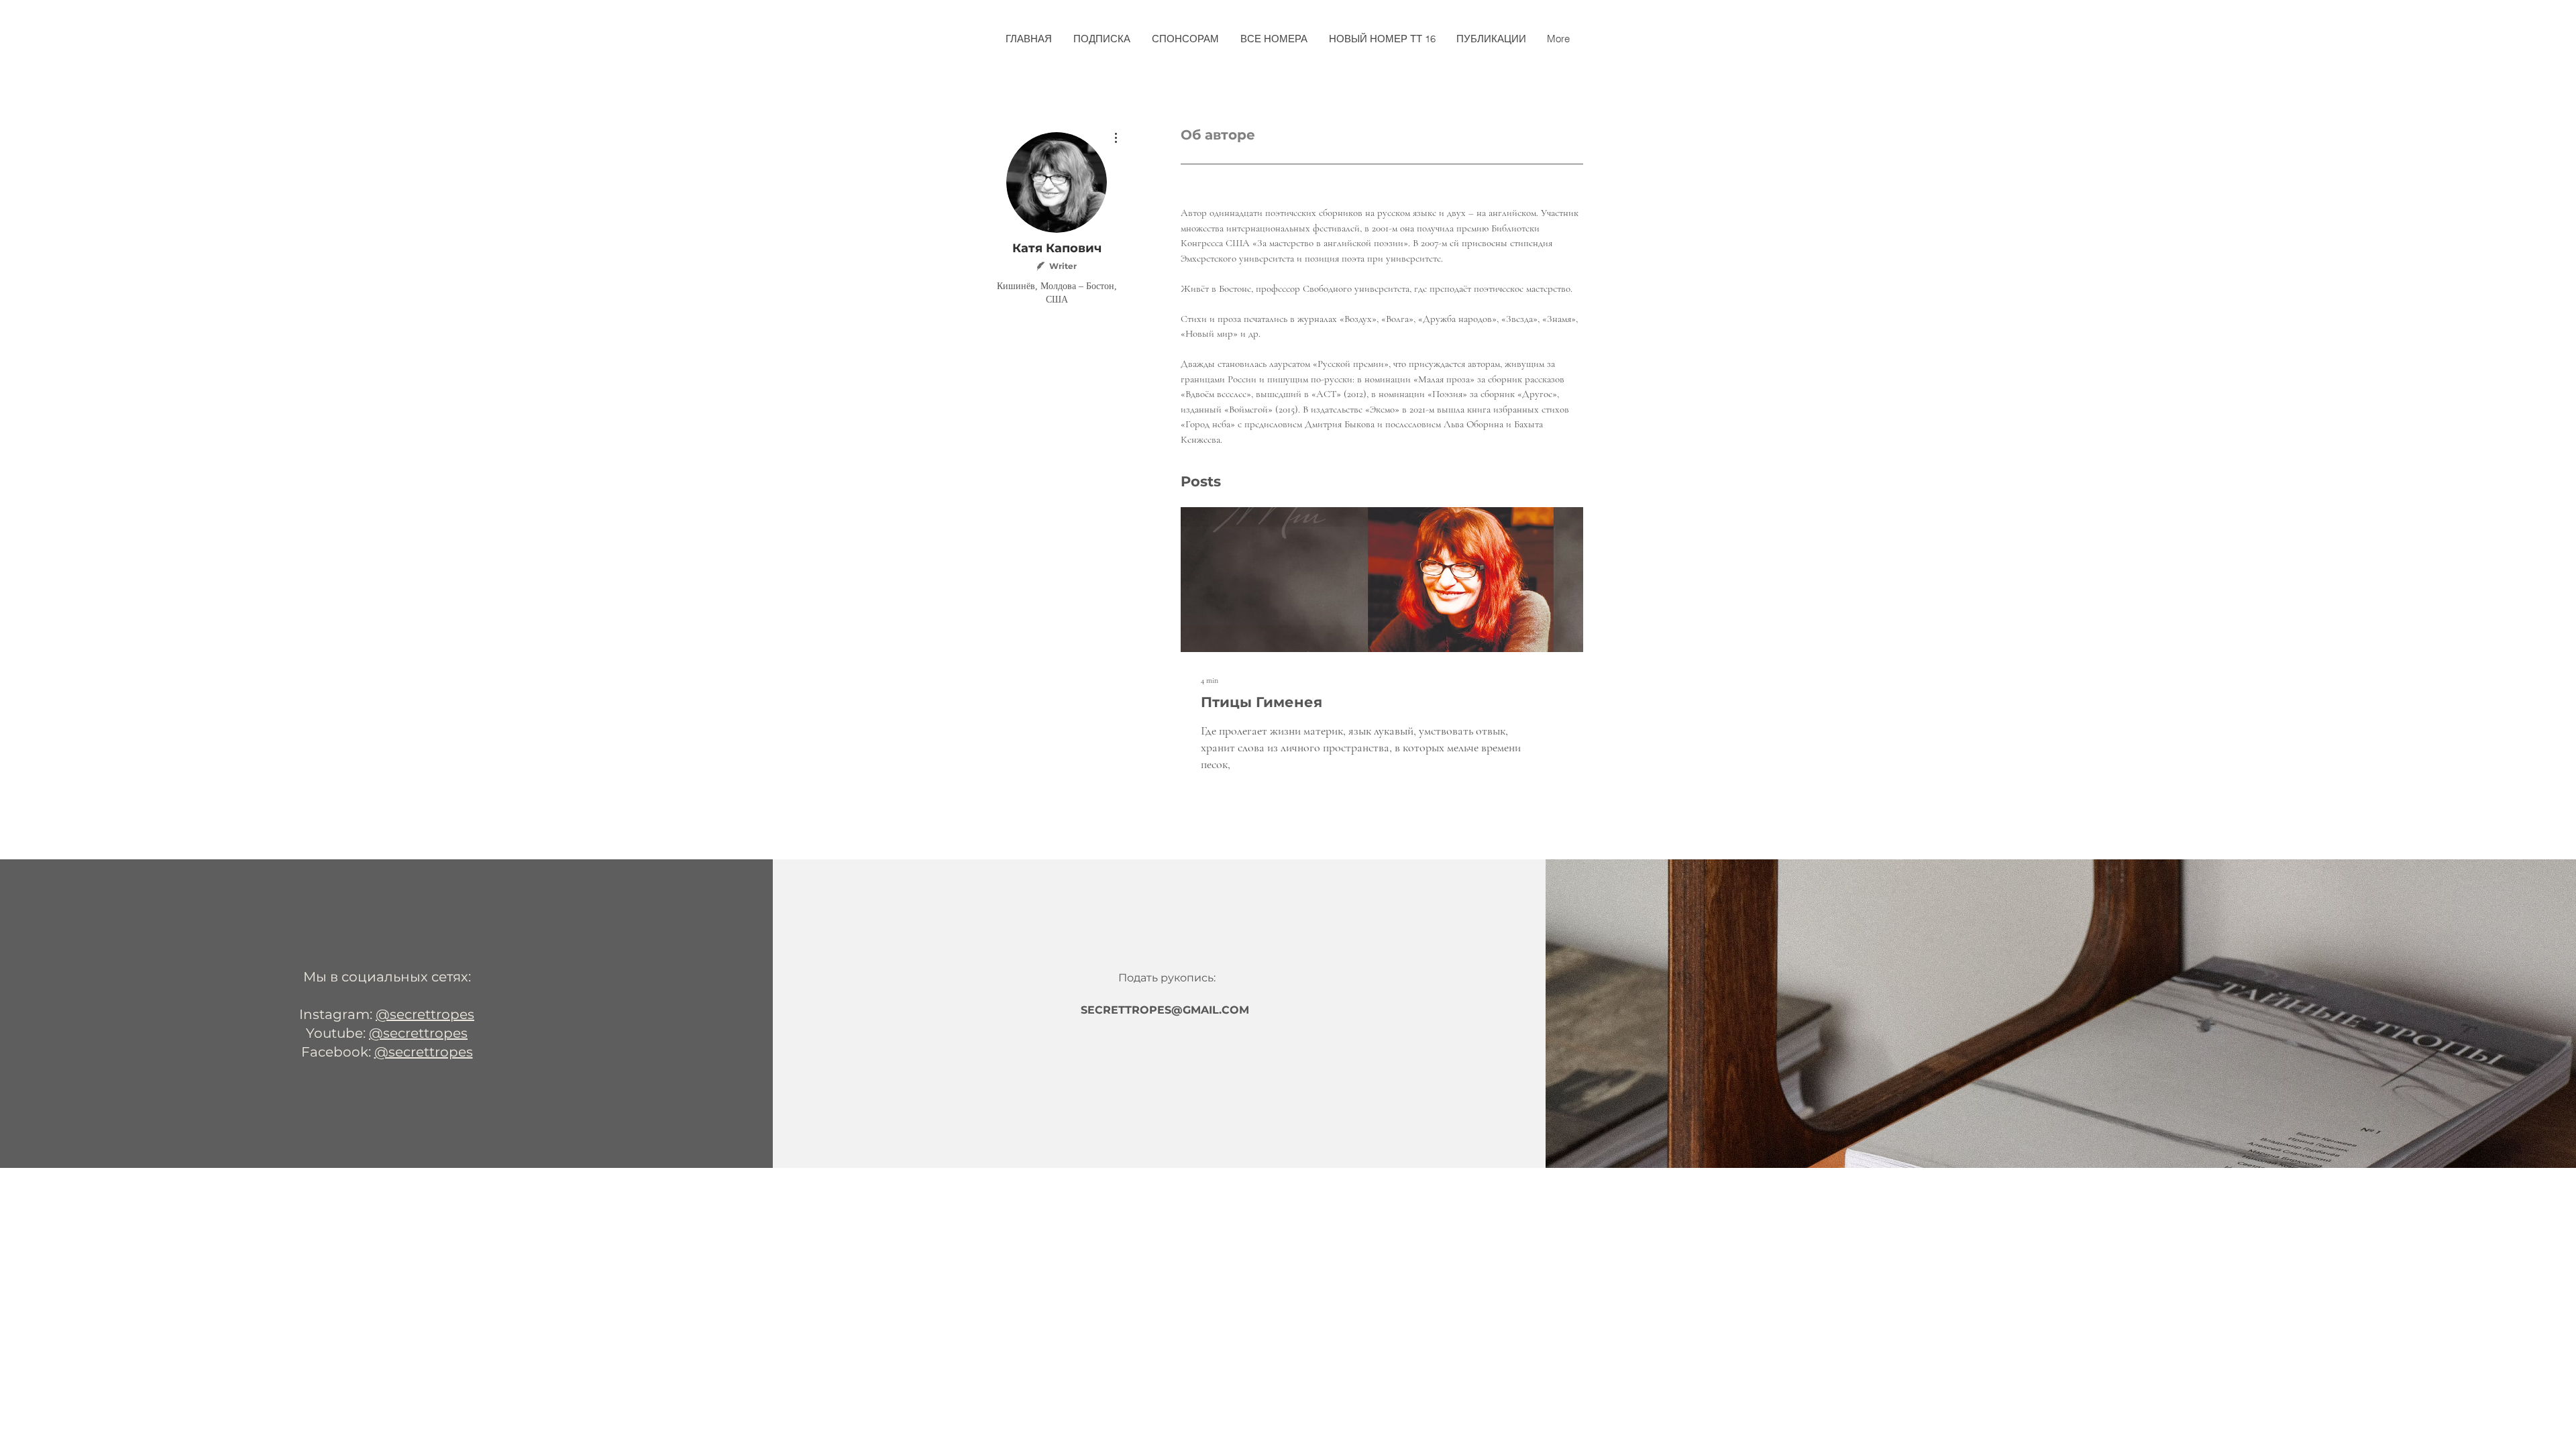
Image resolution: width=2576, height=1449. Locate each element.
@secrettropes (425, 1014)
